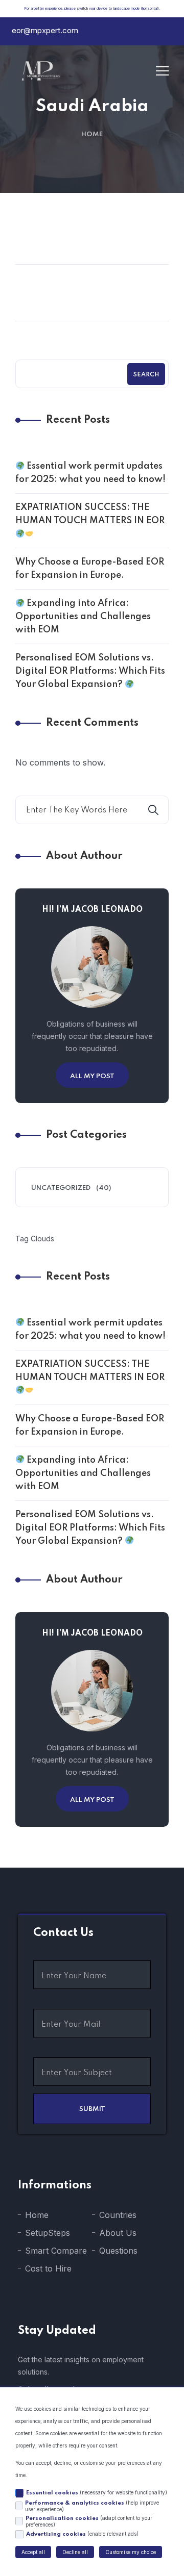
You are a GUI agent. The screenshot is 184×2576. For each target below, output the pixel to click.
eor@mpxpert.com (45, 30)
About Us (118, 2233)
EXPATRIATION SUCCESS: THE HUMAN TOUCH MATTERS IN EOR (90, 514)
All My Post (92, 1076)
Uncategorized (61, 1188)
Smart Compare (56, 2251)
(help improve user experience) (92, 2506)
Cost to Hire (48, 2268)
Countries (118, 2215)
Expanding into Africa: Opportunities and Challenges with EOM (83, 617)
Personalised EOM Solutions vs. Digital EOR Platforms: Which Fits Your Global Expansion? (90, 671)
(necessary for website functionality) (97, 2493)
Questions (118, 2251)
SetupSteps (48, 2233)
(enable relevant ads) (82, 2534)
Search (146, 375)
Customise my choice (131, 2552)
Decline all (75, 2552)
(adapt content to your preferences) (89, 2521)
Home (92, 134)
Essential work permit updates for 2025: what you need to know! (90, 473)
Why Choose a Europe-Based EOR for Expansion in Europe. (90, 569)
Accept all (33, 2552)
